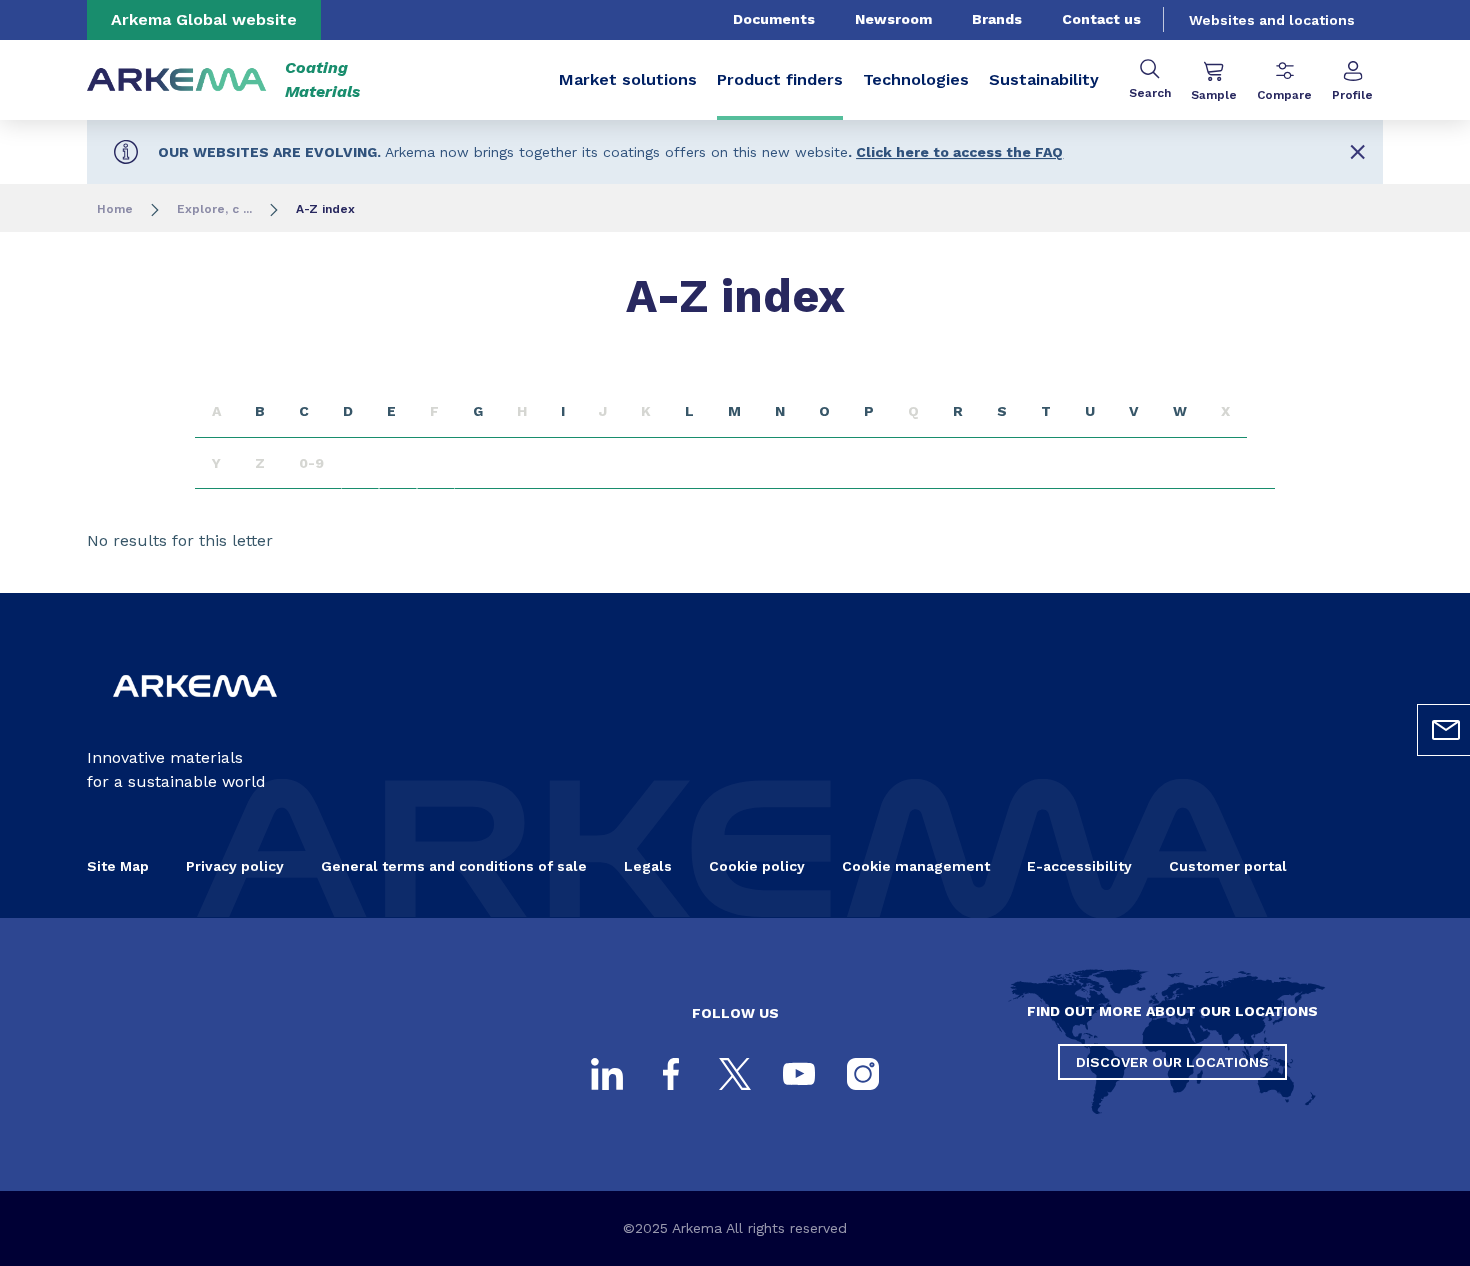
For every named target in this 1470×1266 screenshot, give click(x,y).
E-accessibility (1079, 866)
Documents (774, 19)
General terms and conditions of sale (454, 866)
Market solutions (628, 79)
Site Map (118, 866)
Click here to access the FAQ (959, 152)
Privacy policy (235, 866)
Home (115, 209)
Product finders (780, 79)
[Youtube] (799, 1074)
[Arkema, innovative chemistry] (195, 713)
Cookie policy (757, 866)
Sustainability (1044, 79)
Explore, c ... (214, 209)
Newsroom (893, 19)
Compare (1284, 95)
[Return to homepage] (177, 80)
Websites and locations (1272, 20)
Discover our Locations (1172, 1062)
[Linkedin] (607, 1074)
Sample (1214, 95)
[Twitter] (735, 1074)
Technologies (916, 79)
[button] (1357, 152)
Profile (1352, 95)
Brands (997, 19)
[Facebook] (671, 1074)
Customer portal (1228, 866)
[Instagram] (863, 1074)
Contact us (1101, 19)
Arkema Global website (204, 19)
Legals (648, 866)
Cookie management (916, 866)
